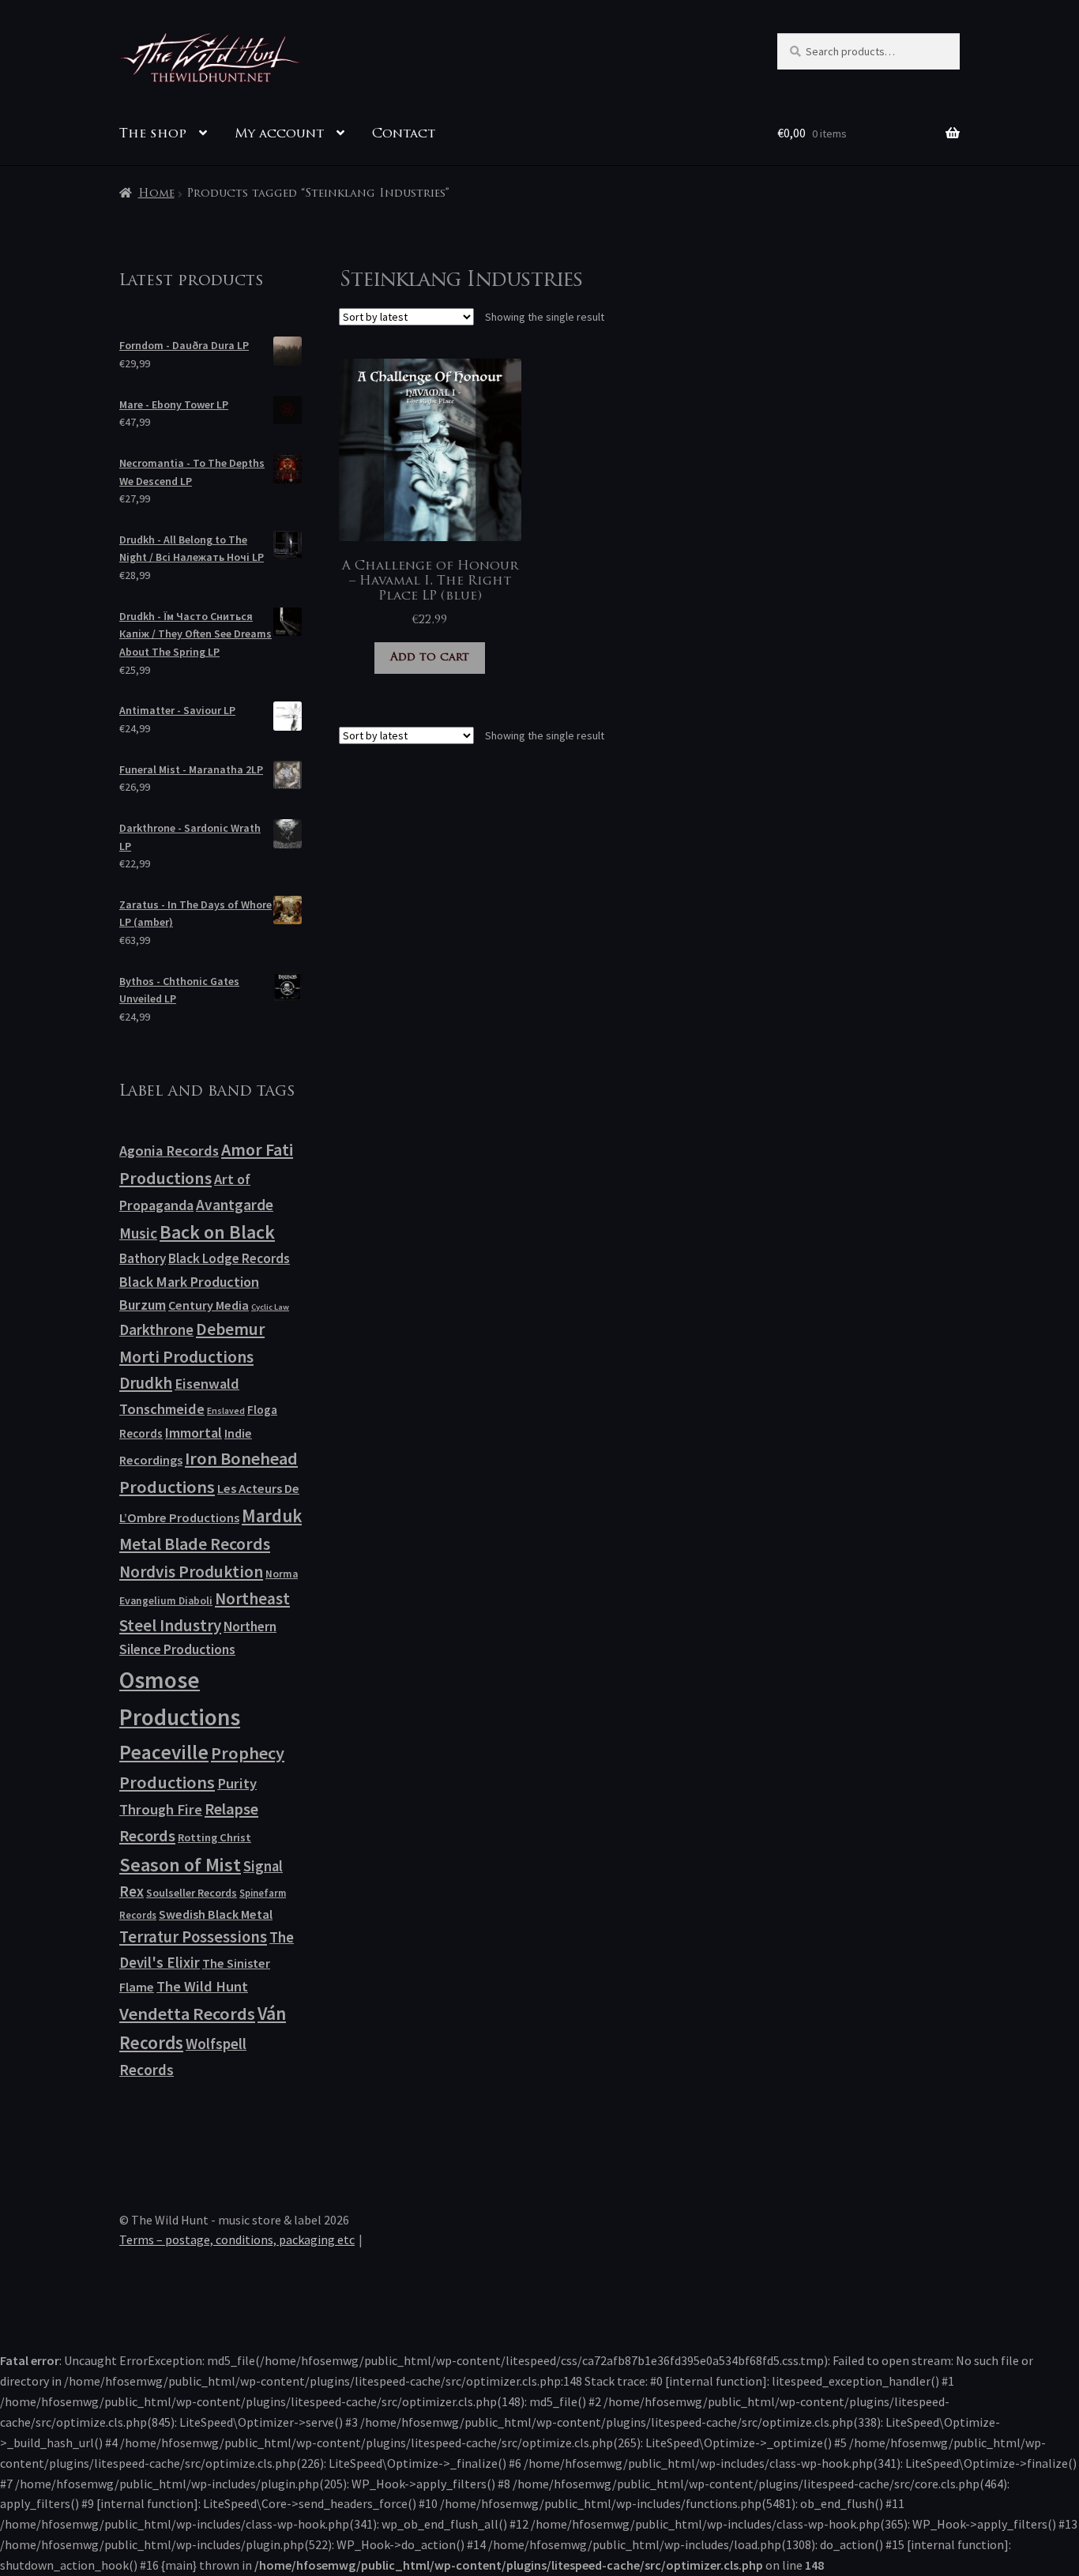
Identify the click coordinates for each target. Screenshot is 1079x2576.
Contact (404, 134)
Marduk (272, 1516)
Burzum (143, 1305)
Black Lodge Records (229, 1258)
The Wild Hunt (202, 1986)
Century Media (209, 1305)
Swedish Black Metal (216, 1914)
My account (279, 134)
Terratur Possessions (193, 1937)
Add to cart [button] (430, 658)
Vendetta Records (187, 2014)
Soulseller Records (192, 1893)
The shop (153, 134)
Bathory (143, 1258)
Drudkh (146, 1383)
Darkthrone (156, 1329)
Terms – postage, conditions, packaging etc (237, 2239)
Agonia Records (169, 1151)
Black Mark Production (189, 1282)
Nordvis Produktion (191, 1572)
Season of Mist (180, 1865)
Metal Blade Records (195, 1544)
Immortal (194, 1433)
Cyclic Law (270, 1307)
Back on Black (217, 1232)
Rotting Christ (214, 1837)
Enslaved (226, 1410)
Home (156, 194)
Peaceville (164, 1752)
